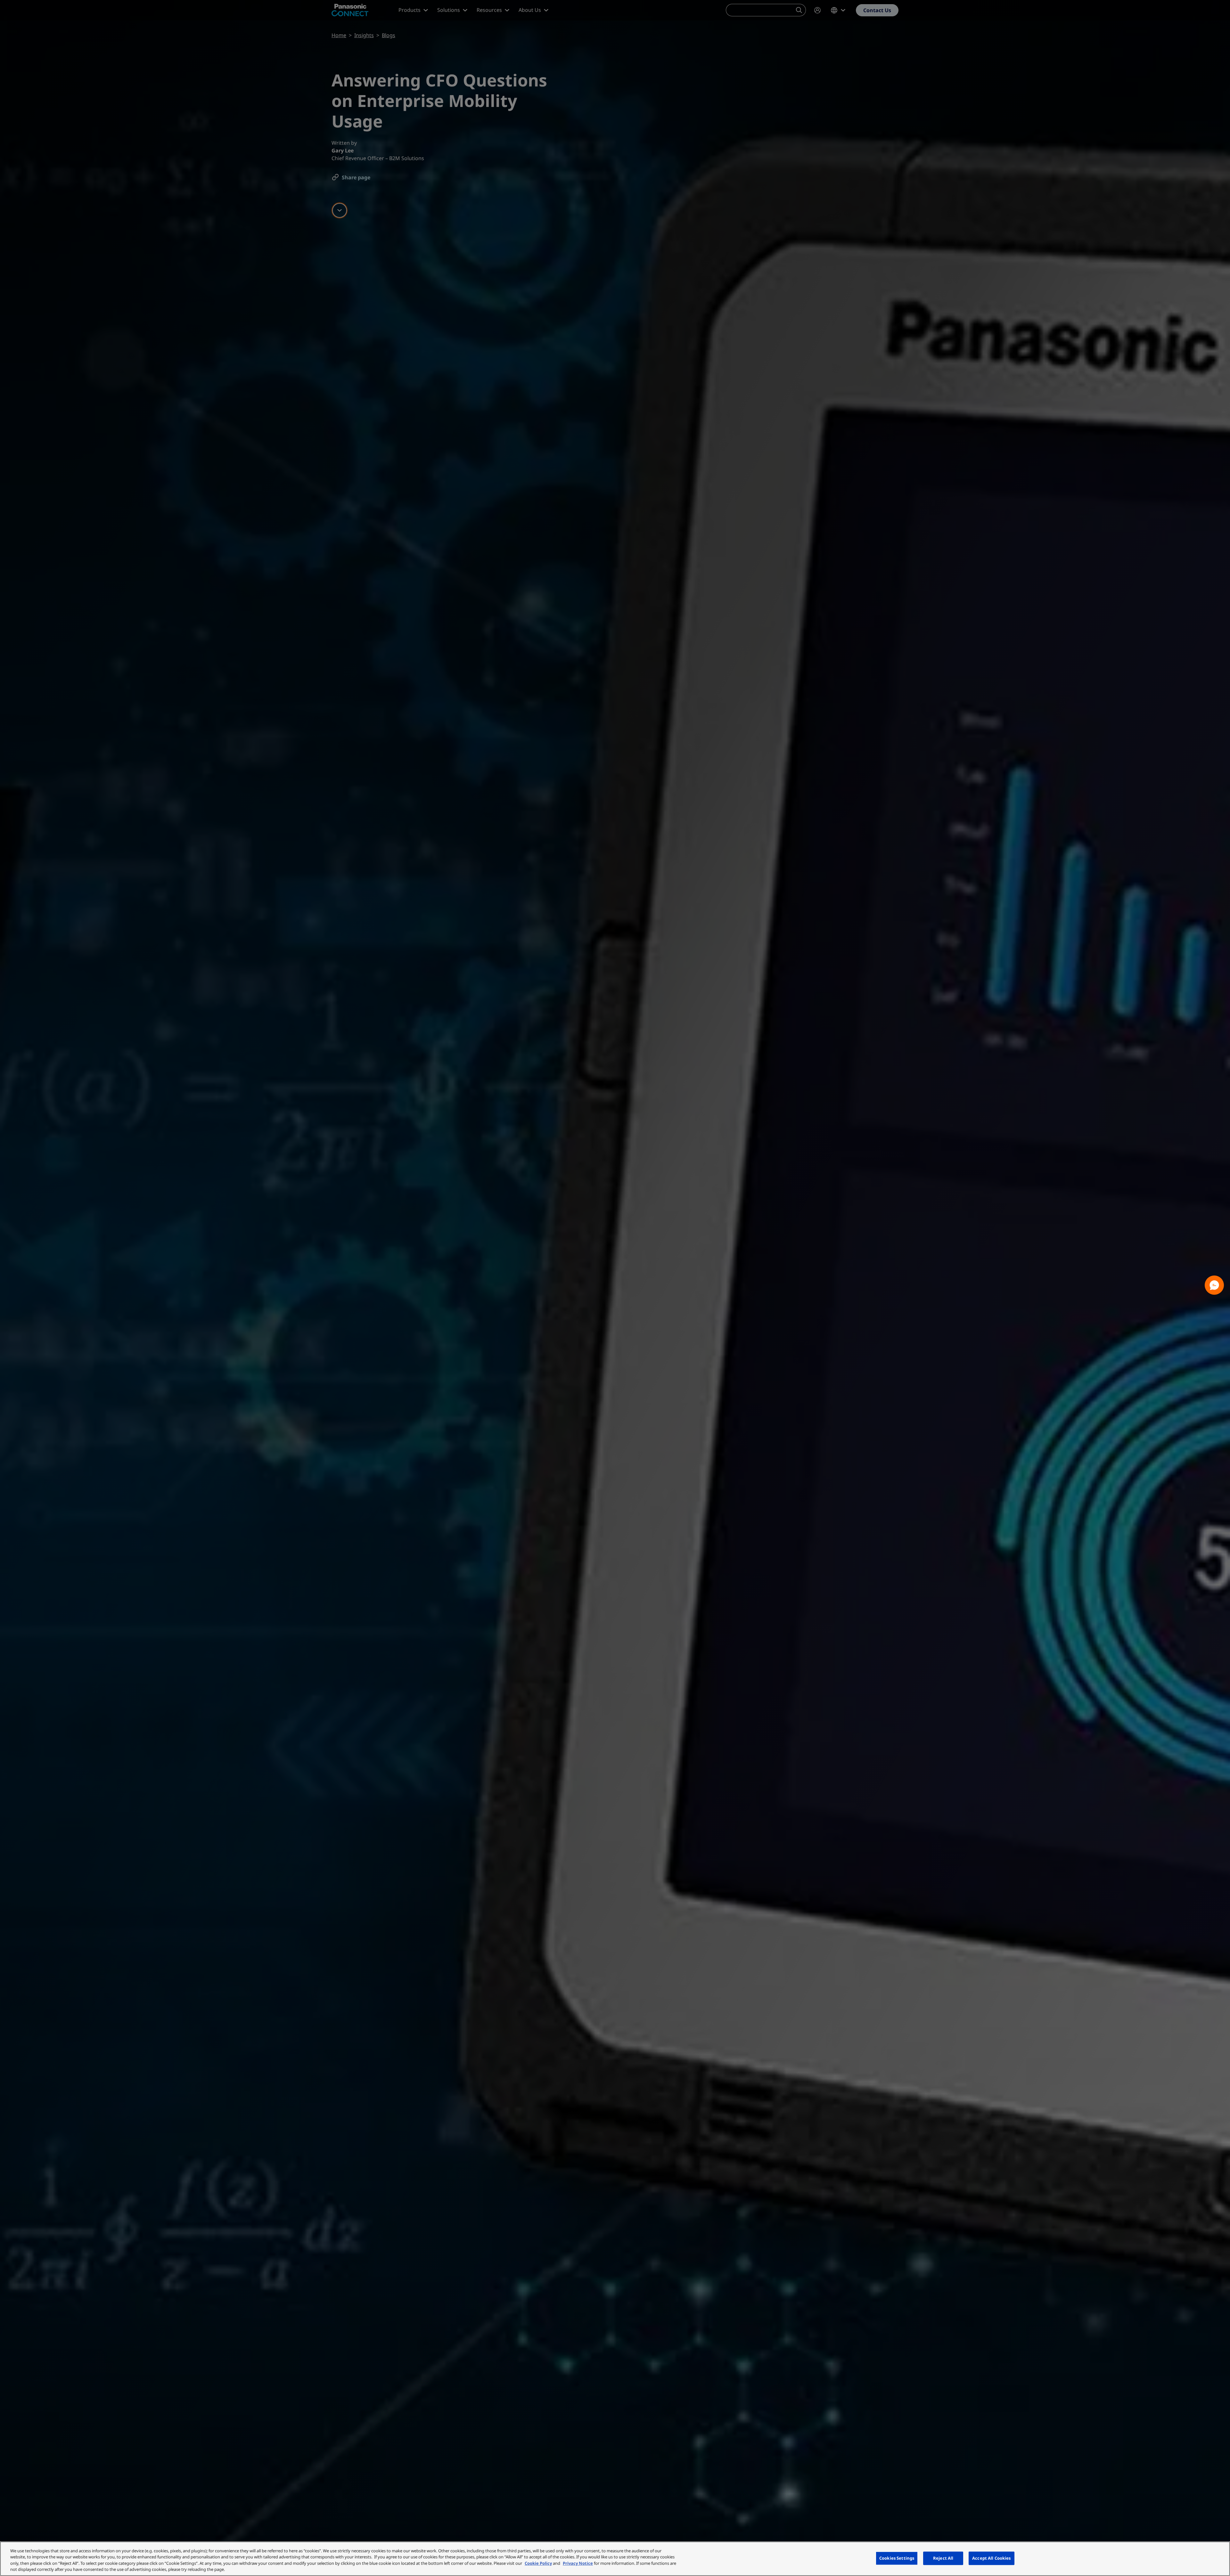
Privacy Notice (578, 2563)
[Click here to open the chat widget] (1214, 1285)
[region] (615, 2559)
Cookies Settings (897, 2558)
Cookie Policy (538, 2563)
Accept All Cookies (991, 2558)
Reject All (943, 2558)
